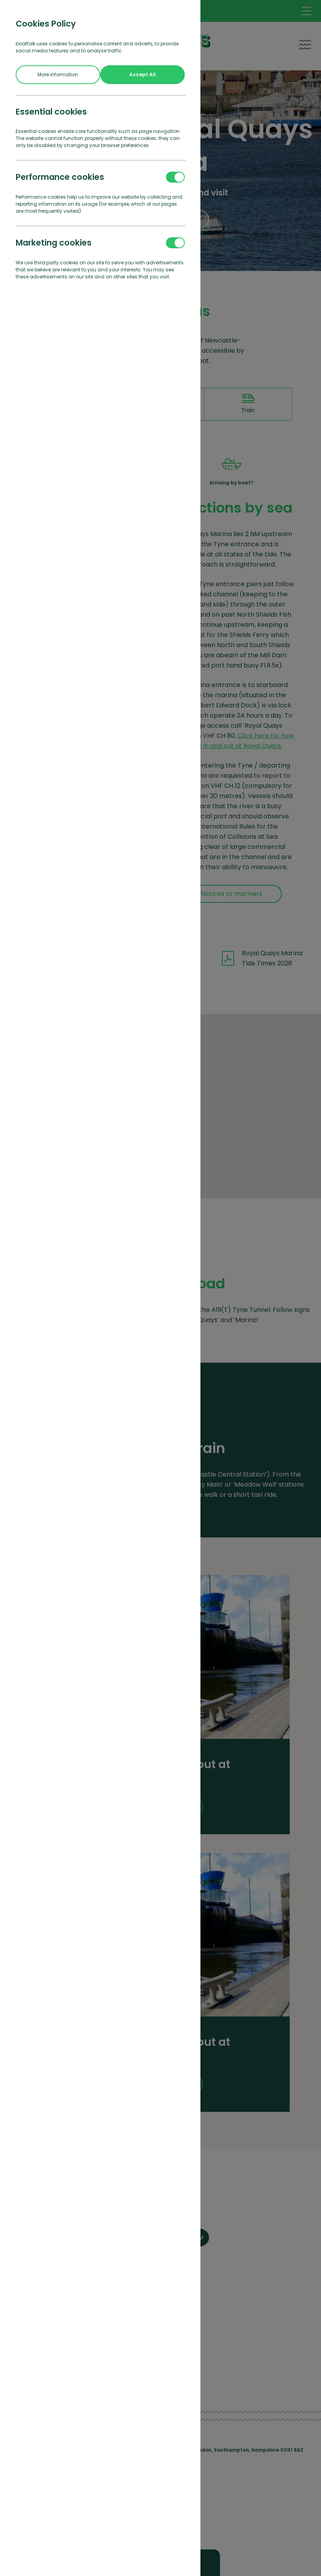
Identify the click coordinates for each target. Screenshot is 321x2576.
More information (58, 74)
